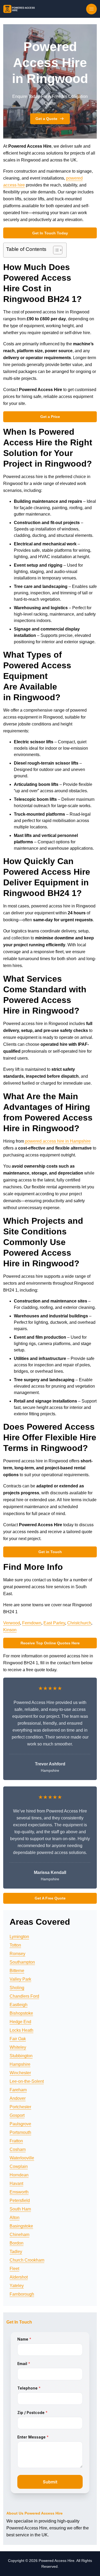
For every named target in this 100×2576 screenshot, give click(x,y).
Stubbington (21, 2056)
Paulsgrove (20, 2124)
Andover (18, 2098)
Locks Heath (21, 2030)
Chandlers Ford (24, 1996)
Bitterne (17, 1971)
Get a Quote (46, 119)
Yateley (17, 2286)
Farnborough (22, 2294)
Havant (16, 2183)
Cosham (18, 2149)
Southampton (22, 1962)
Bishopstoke (21, 2013)
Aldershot (19, 2277)
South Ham (20, 2209)
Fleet (14, 2269)
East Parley (54, 1623)
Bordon (17, 2243)
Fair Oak (18, 2039)
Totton (15, 1945)
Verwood (12, 1623)
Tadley (16, 2252)
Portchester (20, 2107)
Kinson (10, 1630)
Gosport (17, 2115)
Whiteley (18, 2047)
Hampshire (20, 2064)
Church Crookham (27, 2260)
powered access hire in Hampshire (57, 1141)
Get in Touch (50, 1552)
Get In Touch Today (50, 233)
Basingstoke (21, 2226)
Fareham (18, 2090)
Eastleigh (19, 2005)
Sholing (17, 1988)
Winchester (20, 2073)
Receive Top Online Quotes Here (50, 1643)
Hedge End (20, 2022)
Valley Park (20, 1979)
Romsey (17, 1954)
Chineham (19, 2235)
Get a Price (50, 417)
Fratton (16, 2141)
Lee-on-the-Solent (27, 2081)
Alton (15, 2218)
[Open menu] (91, 9)
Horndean (19, 2175)
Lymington (19, 1937)
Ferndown (32, 1623)
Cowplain (19, 2166)
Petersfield (20, 2200)
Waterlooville (22, 2158)
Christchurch (79, 1623)
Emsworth (19, 2192)
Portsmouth (20, 2132)
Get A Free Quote (50, 1898)
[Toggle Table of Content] (55, 250)
